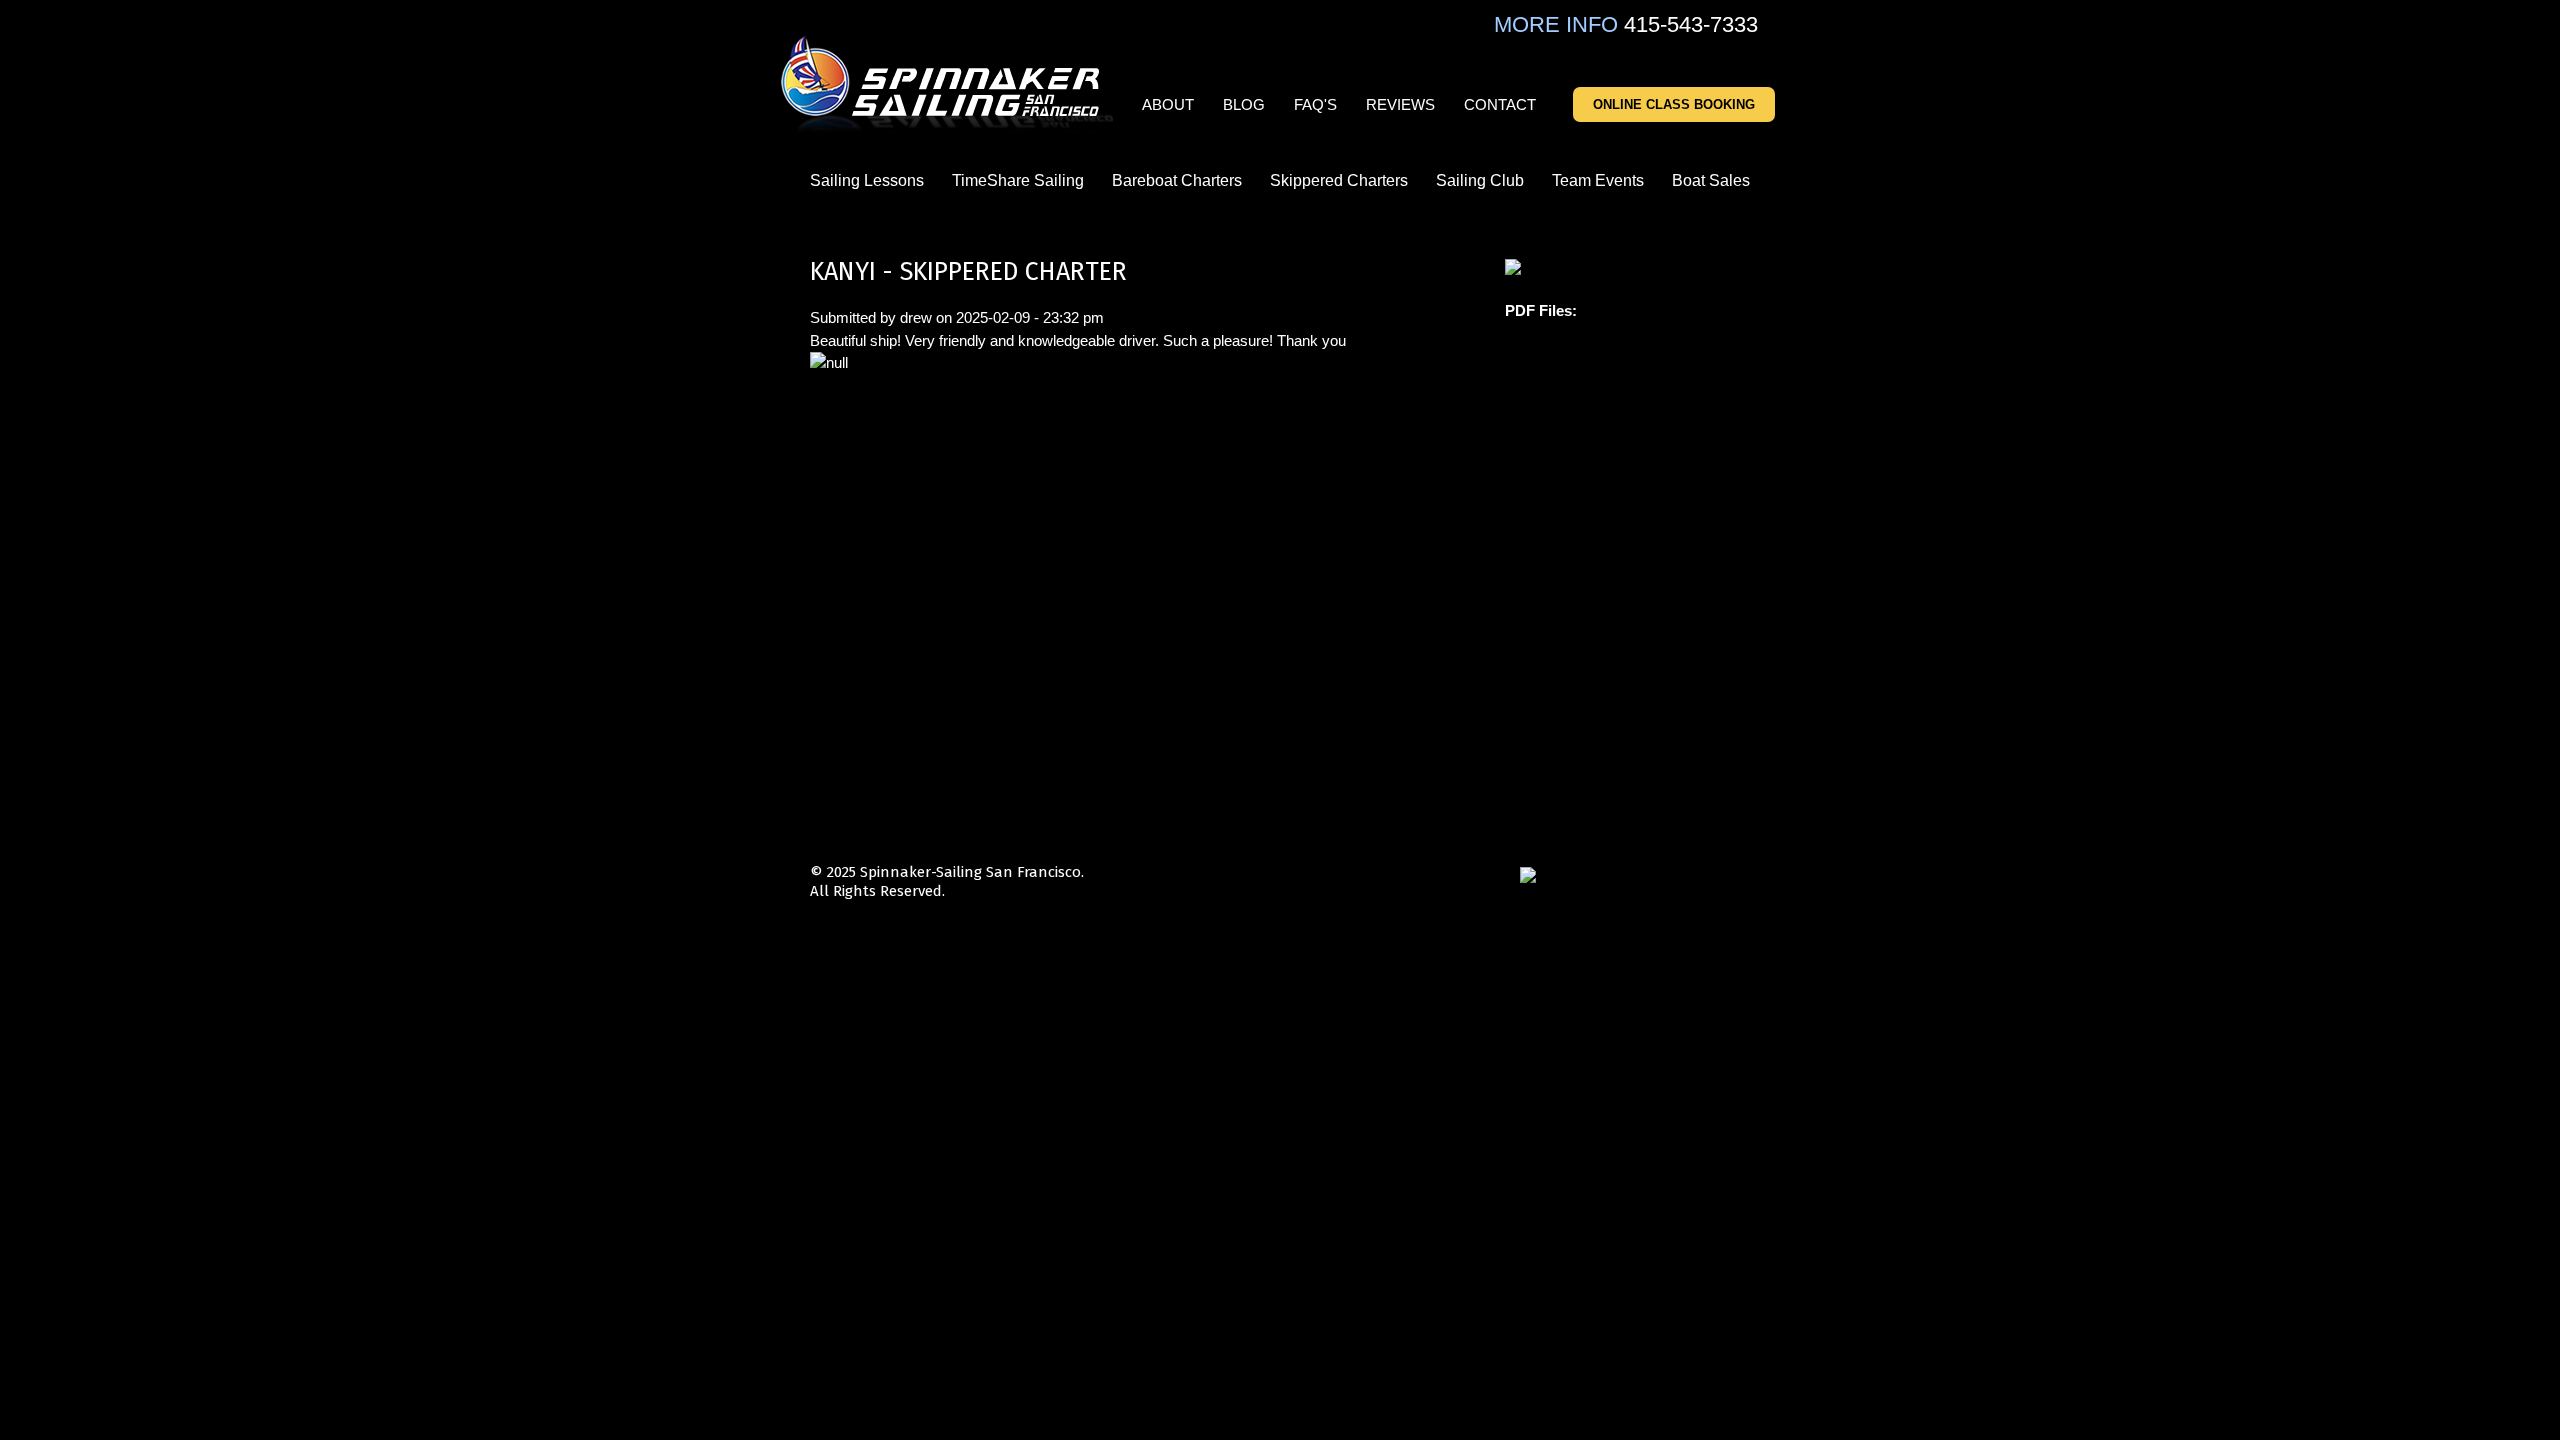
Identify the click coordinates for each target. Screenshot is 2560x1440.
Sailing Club (1480, 180)
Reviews (1400, 104)
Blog (1244, 104)
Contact (1500, 104)
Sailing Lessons (867, 180)
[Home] (948, 85)
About (1168, 104)
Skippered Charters (1339, 180)
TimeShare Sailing (1018, 180)
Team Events (1598, 180)
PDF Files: (1541, 310)
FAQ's (1315, 104)
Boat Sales (1711, 180)
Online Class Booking (1674, 104)
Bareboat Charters (1177, 180)
